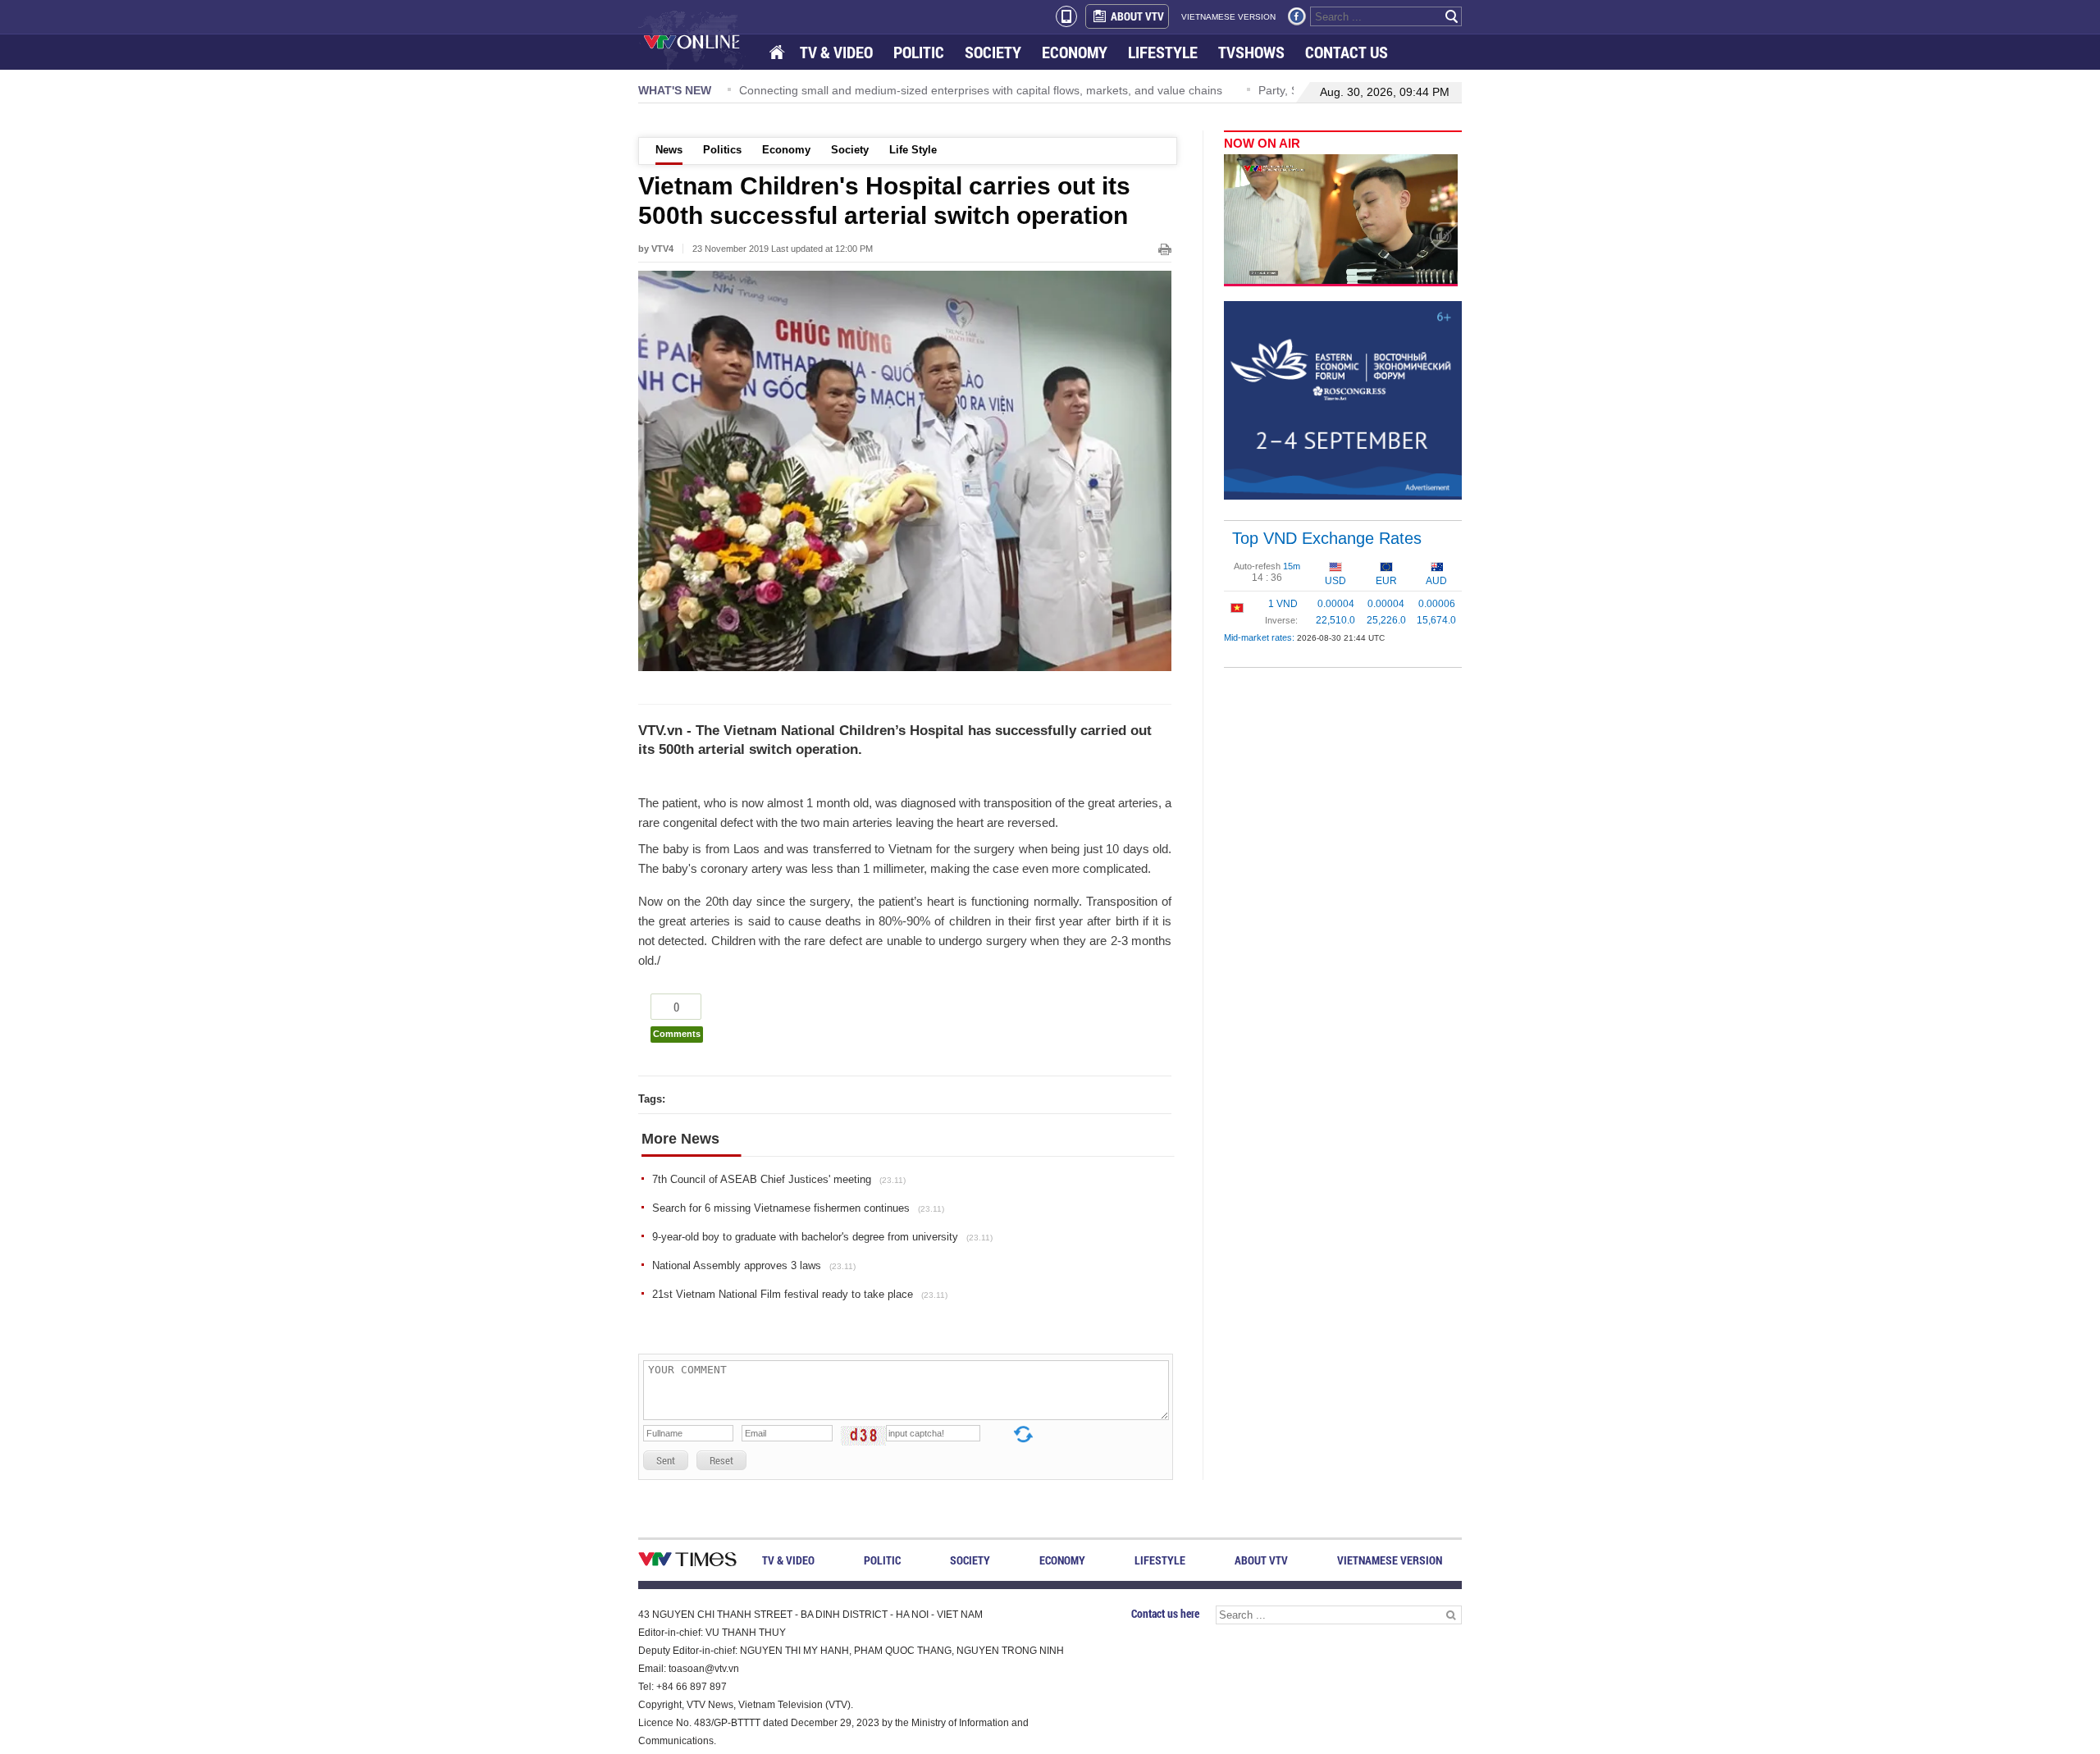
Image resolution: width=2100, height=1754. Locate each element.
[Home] (778, 53)
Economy (786, 150)
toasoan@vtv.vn (704, 1669)
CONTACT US (1347, 52)
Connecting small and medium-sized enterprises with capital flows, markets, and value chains (981, 90)
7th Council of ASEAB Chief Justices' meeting (779, 1179)
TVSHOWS (1251, 52)
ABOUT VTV (1137, 16)
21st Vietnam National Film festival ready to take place (800, 1294)
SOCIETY (993, 52)
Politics (722, 150)
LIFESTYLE (1163, 52)
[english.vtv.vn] (687, 1562)
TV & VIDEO (836, 52)
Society (850, 150)
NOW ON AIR (1262, 143)
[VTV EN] (703, 41)
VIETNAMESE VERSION (1228, 17)
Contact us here (1165, 1613)
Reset (721, 1460)
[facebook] (1297, 16)
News (669, 150)
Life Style (913, 150)
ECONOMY (1075, 52)
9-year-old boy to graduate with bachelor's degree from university (822, 1237)
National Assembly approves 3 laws (754, 1265)
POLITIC (919, 52)
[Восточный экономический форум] (1343, 400)
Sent (666, 1460)
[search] (1452, 16)
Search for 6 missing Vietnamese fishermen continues (798, 1208)
